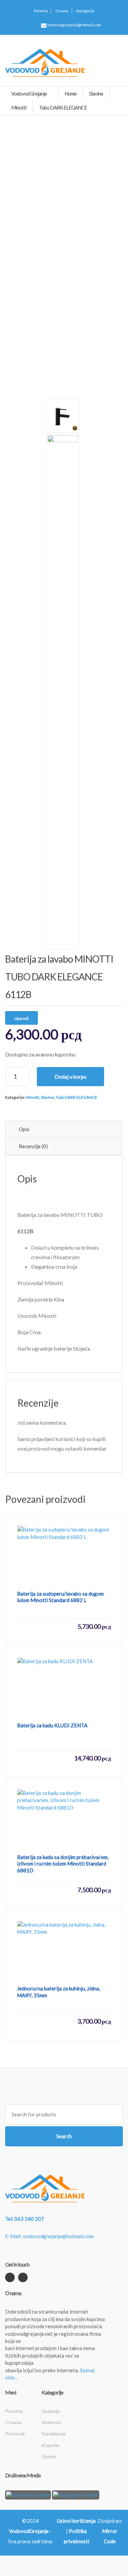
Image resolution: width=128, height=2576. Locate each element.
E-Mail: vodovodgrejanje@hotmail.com (49, 2236)
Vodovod (51, 2422)
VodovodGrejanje (29, 2531)
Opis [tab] (24, 1129)
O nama (62, 11)
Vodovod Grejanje (29, 93)
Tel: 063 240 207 (25, 2219)
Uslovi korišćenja (76, 2521)
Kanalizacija (54, 2434)
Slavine (47, 1097)
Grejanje (51, 2411)
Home (70, 93)
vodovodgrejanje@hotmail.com (74, 25)
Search (64, 2136)
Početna (41, 11)
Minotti (33, 1097)
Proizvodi (15, 2434)
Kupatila (51, 2445)
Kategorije (85, 11)
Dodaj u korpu (70, 1077)
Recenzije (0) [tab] (33, 1146)
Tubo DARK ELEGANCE (76, 1097)
